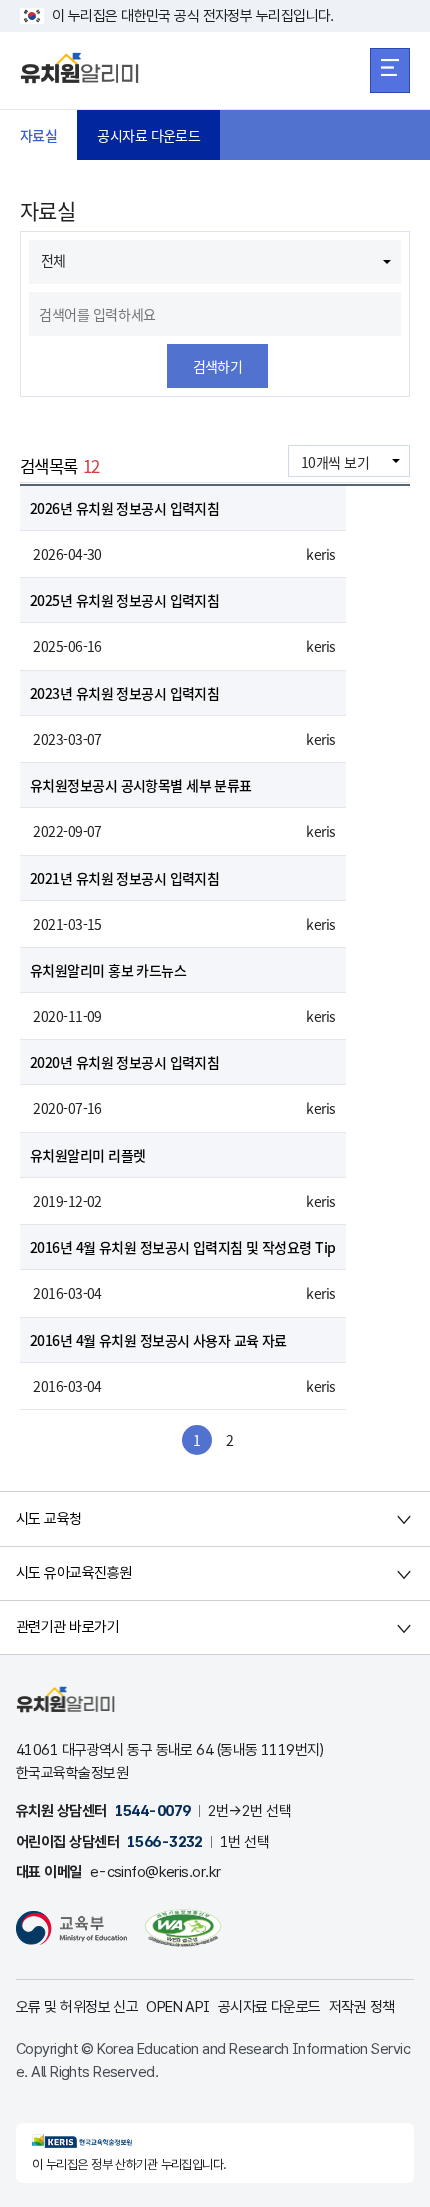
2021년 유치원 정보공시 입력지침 (124, 878)
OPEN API (178, 2007)
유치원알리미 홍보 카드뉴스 (108, 970)
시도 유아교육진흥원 (73, 1573)
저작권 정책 (362, 2007)
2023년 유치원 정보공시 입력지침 (124, 693)
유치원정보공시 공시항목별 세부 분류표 (141, 785)
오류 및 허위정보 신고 (77, 2007)
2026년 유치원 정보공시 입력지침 (124, 508)
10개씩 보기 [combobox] (335, 462)
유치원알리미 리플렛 (87, 1155)
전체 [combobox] (53, 260)
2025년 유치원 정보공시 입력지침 (124, 600)
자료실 (38, 135)
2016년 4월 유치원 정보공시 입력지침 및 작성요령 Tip (183, 1247)
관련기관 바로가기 (67, 1627)
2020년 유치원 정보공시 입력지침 (124, 1062)
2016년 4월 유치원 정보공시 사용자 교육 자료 (158, 1340)
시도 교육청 (49, 1519)
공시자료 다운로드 (148, 135)
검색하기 (218, 366)
